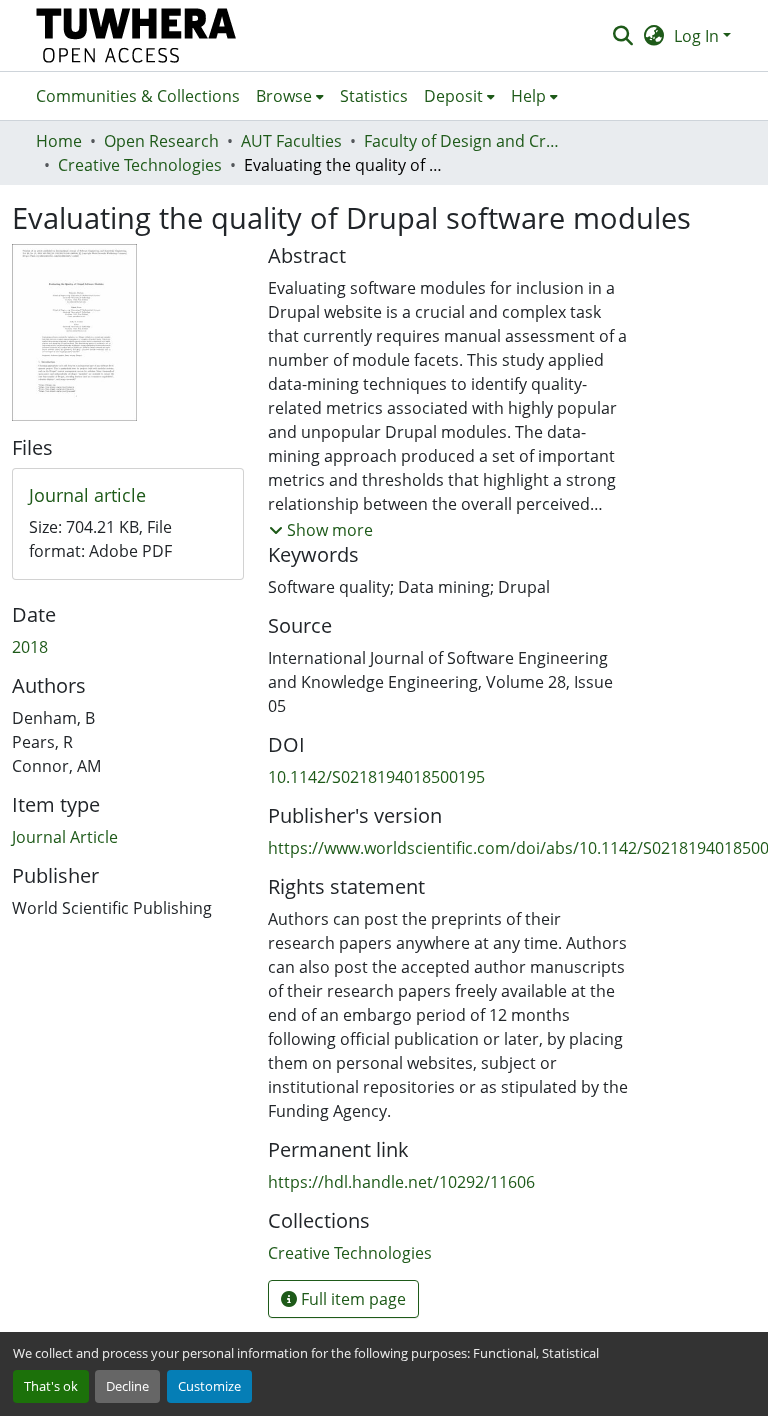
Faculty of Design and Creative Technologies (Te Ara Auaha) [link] (464, 141)
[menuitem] (290, 96)
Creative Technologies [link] (140, 165)
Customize (209, 1386)
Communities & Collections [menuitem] (138, 96)
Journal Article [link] (65, 837)
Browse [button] (284, 96)
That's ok (51, 1386)
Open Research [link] (161, 141)
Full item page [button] (351, 1299)
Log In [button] (698, 36)
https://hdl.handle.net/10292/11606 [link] (401, 1182)
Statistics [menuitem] (374, 96)
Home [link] (59, 141)
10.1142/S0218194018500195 (376, 777)
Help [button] (528, 96)
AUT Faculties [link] (291, 141)
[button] (136, 35)
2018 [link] (30, 647)
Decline (127, 1386)
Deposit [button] (453, 96)
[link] (128, 496)
